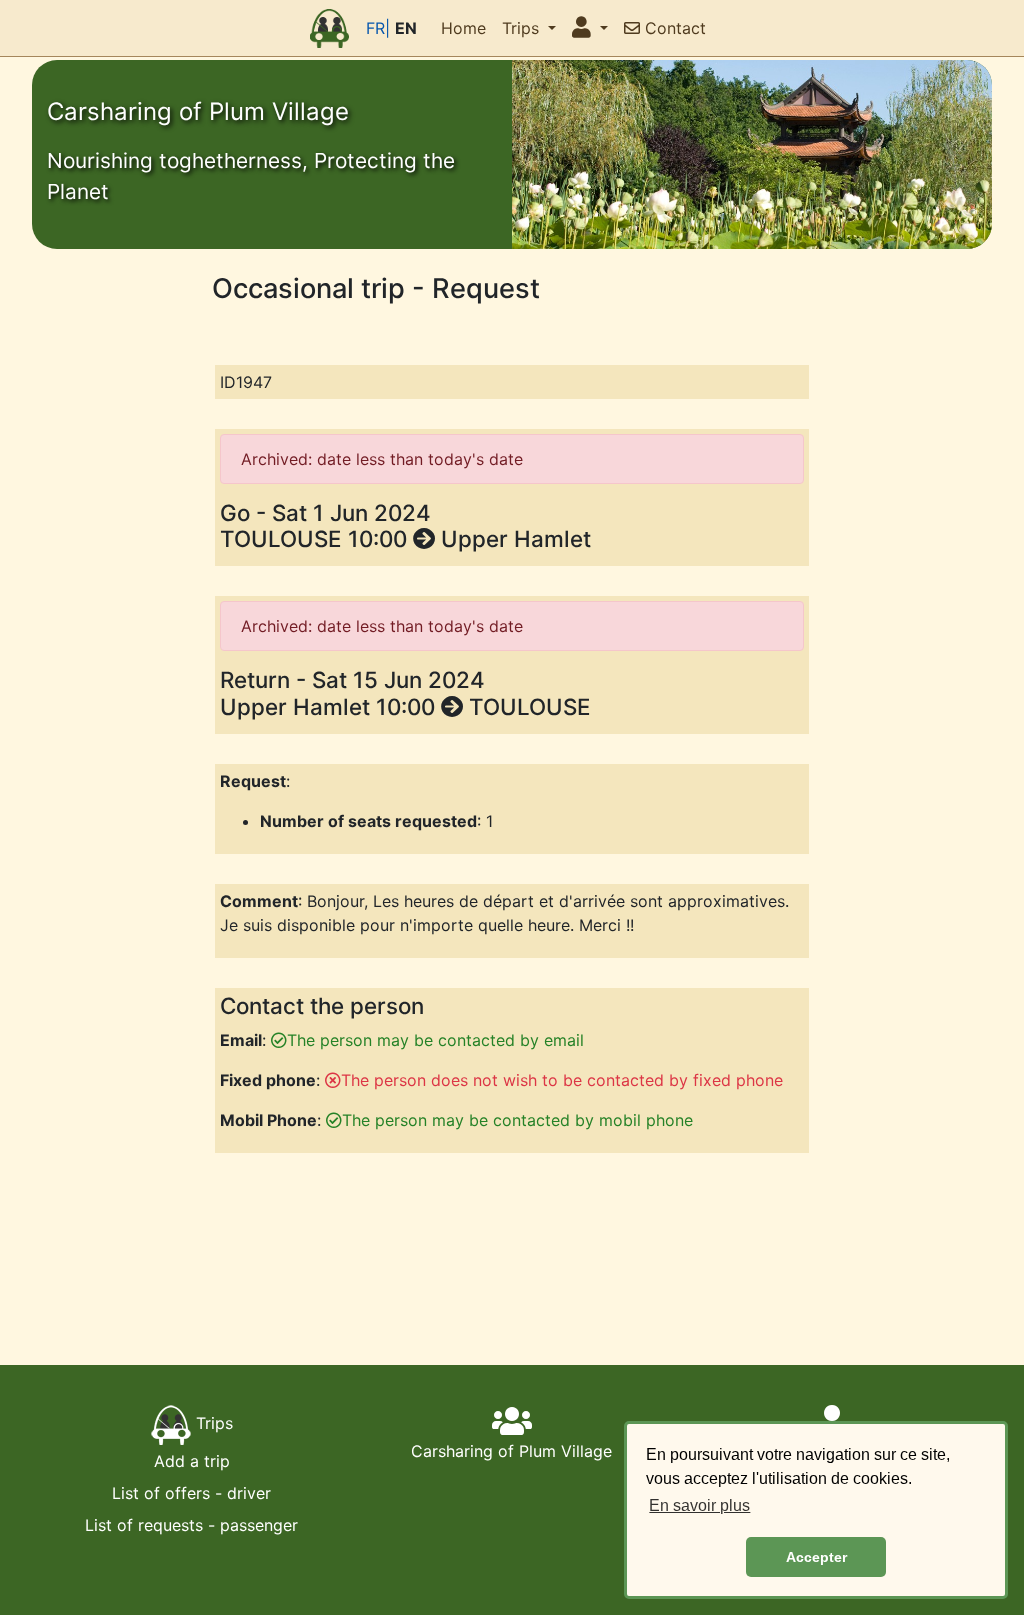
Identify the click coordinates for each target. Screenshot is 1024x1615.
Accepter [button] (816, 1557)
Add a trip (192, 1461)
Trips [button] (523, 28)
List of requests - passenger (191, 1525)
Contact (673, 28)
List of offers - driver (191, 1493)
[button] (590, 28)
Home (463, 28)
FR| (378, 28)
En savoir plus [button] (699, 1505)
